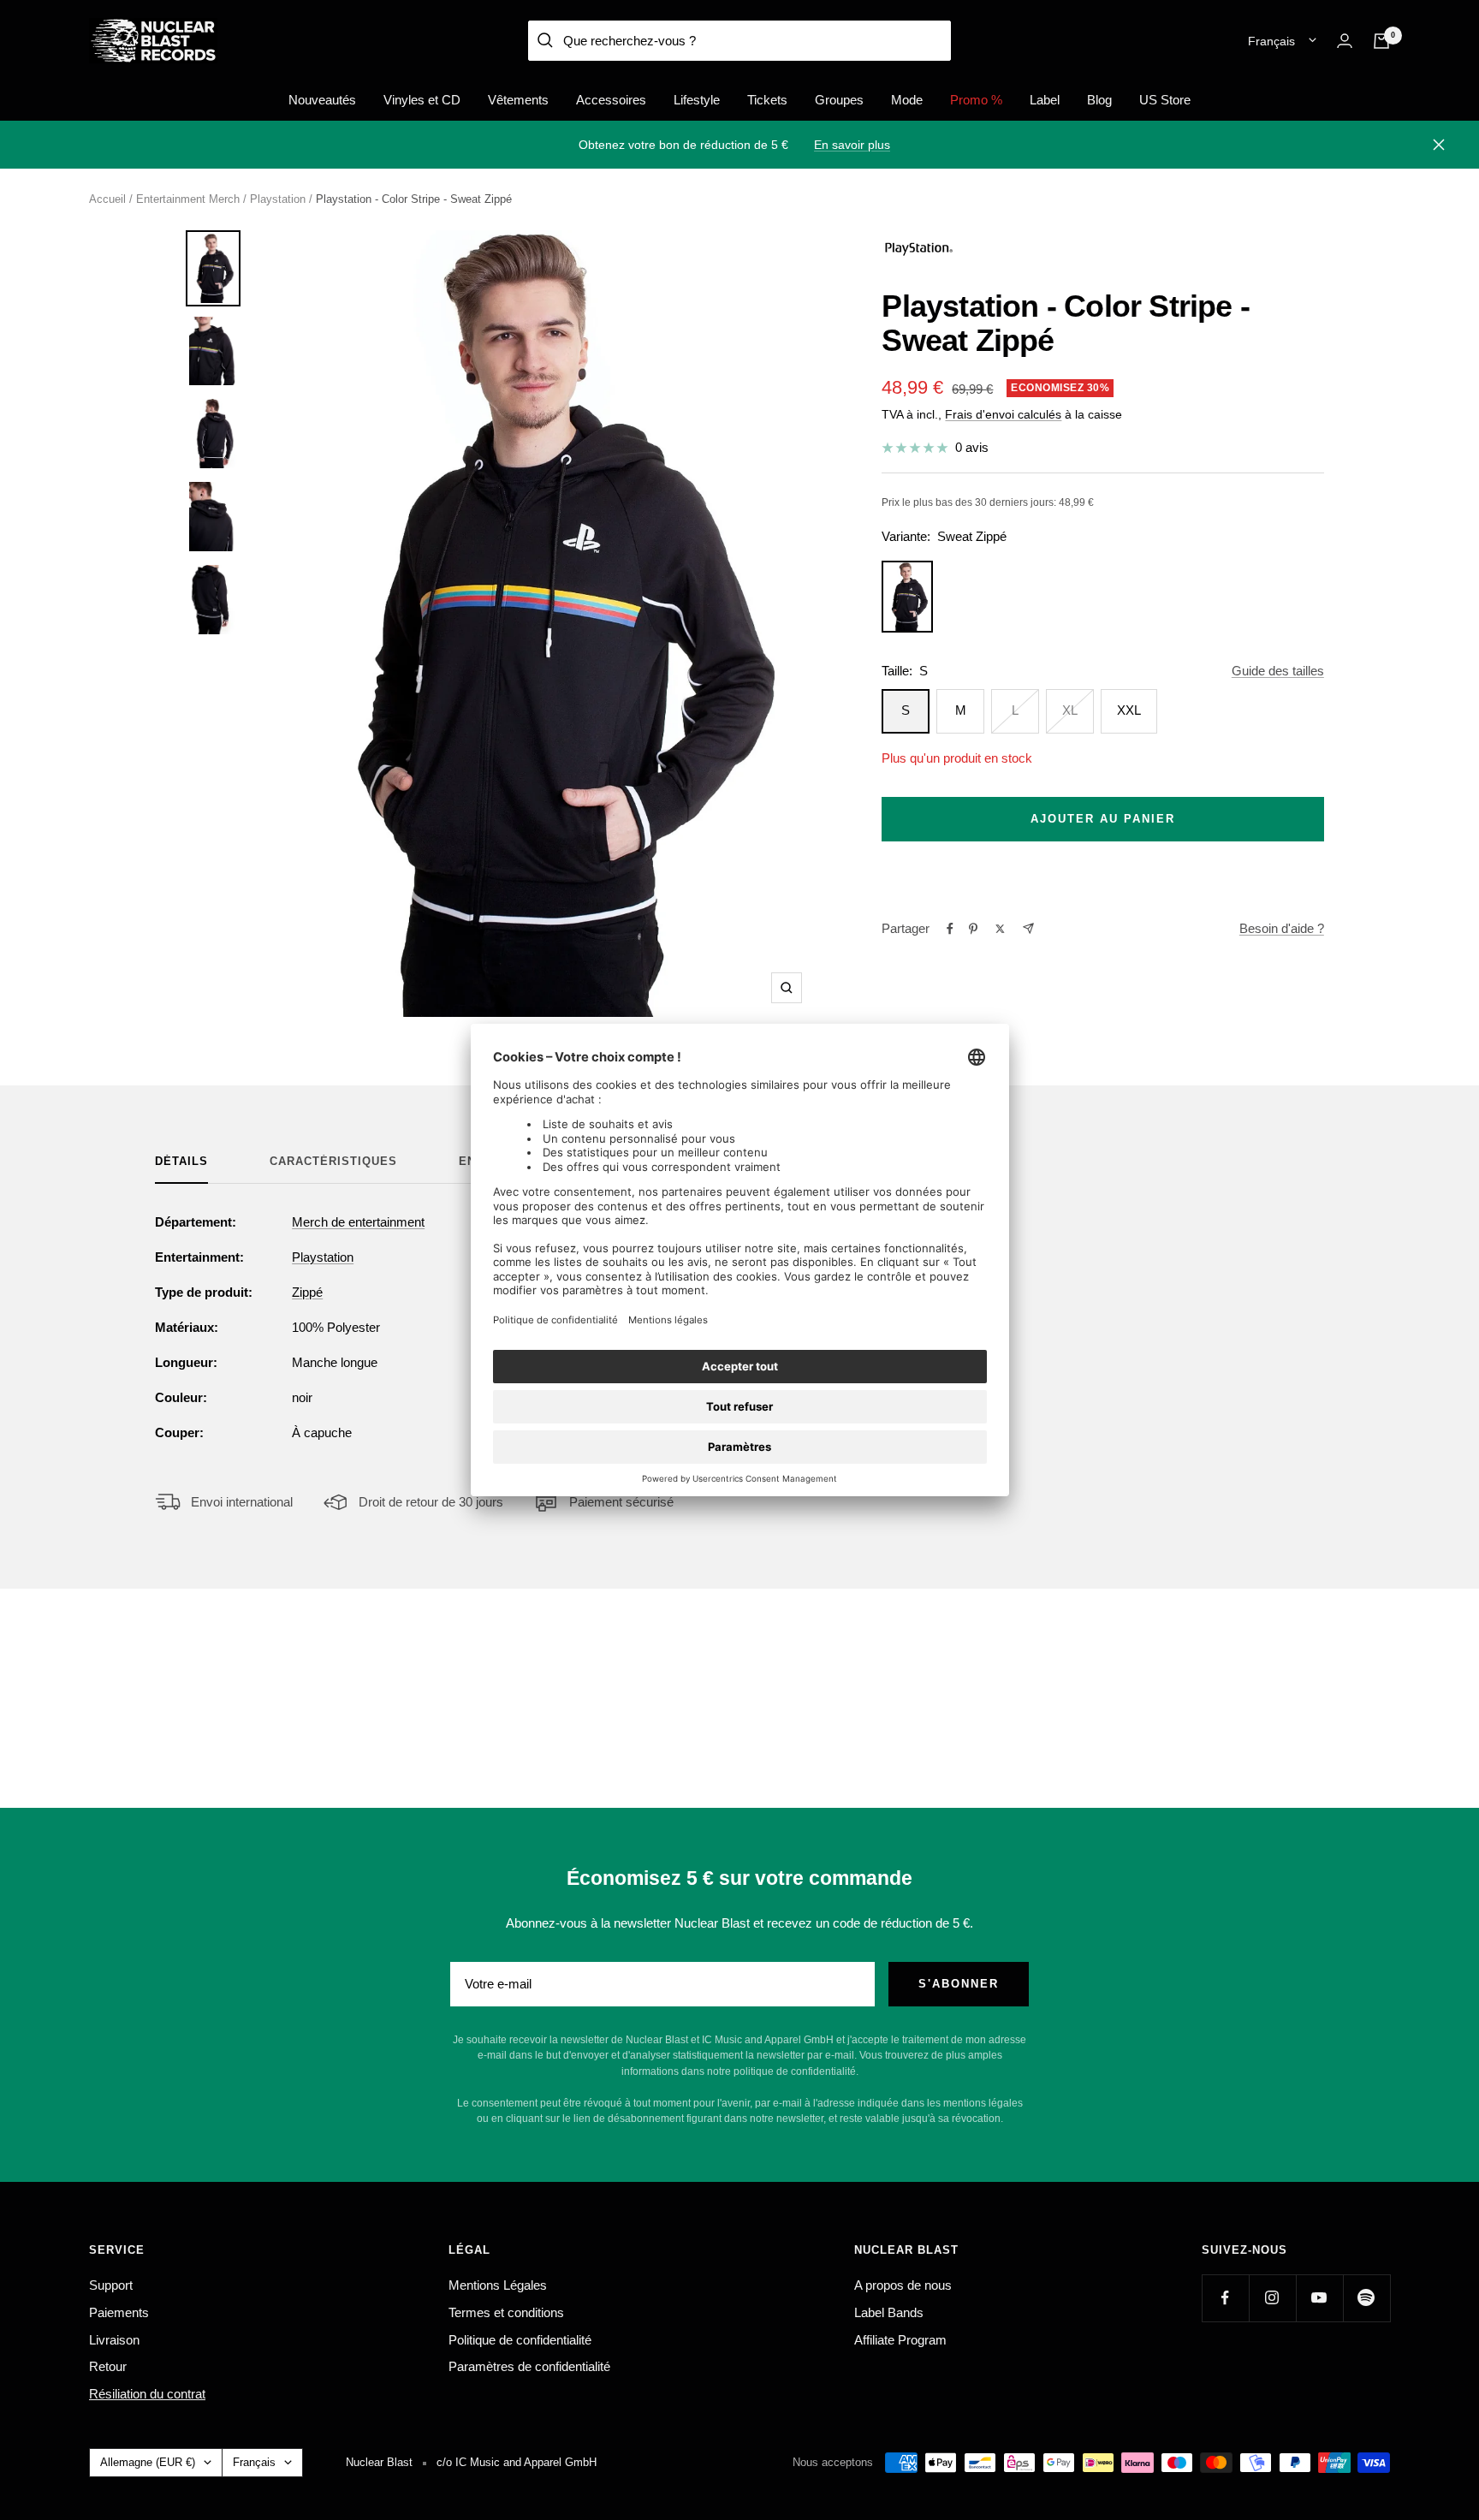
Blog (1099, 100)
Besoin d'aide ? (1282, 928)
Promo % (976, 100)
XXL (1129, 710)
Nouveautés (322, 100)
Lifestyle (697, 100)
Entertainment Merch (188, 199)
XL (1070, 710)
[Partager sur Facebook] (950, 929)
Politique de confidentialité (520, 2340)
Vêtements (518, 100)
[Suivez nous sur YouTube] (1319, 2298)
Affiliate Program (900, 2340)
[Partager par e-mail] (1028, 928)
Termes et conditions (506, 2312)
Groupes (839, 100)
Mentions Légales (498, 2285)
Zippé (307, 1292)
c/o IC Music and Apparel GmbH (517, 2462)
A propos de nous (903, 2285)
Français (1271, 41)
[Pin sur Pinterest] (973, 929)
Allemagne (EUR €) (148, 2462)
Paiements (119, 2312)
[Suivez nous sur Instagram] (1272, 2298)
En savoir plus (852, 145)
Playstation (278, 199)
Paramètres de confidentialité (529, 2366)
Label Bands (889, 2312)
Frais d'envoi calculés (1003, 414)
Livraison (114, 2340)
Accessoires (611, 100)
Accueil (107, 199)
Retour (108, 2366)
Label (1045, 100)
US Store (1165, 100)
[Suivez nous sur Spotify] (1366, 2298)
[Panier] (1381, 41)
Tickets (767, 100)
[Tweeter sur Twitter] (1000, 929)
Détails (181, 1161)
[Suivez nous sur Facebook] (1225, 2298)
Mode (907, 100)
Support (111, 2285)
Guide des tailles (1278, 671)
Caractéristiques (333, 1161)
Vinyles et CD (422, 100)
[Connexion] (1345, 41)
